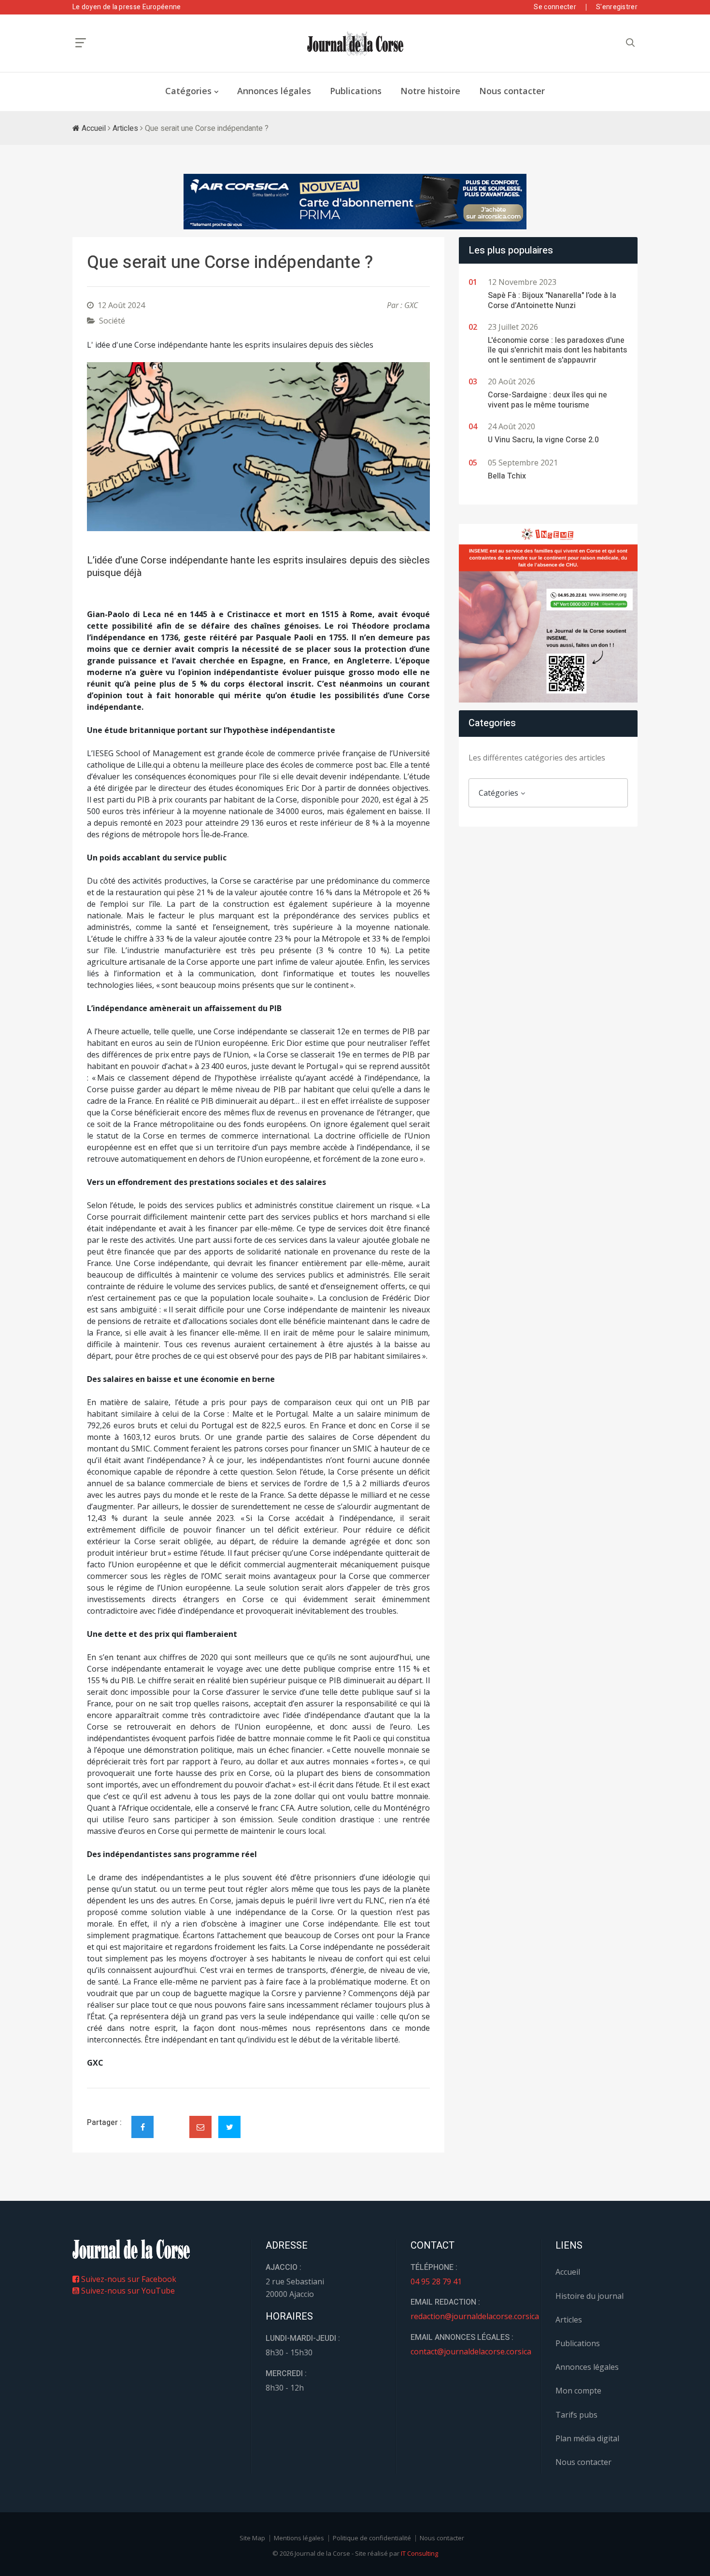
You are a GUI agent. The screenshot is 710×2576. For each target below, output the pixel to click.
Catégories (188, 91)
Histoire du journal (589, 2296)
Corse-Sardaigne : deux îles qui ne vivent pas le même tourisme (547, 400)
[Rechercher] (630, 43)
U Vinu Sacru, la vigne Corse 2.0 (543, 440)
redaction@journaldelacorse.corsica (475, 2316)
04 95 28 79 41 (436, 2281)
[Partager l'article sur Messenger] (171, 2119)
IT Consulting (419, 2553)
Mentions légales (299, 2538)
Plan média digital (587, 2438)
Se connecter (555, 7)
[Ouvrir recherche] (81, 43)
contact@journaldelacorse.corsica (471, 2351)
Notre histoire (430, 91)
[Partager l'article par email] (200, 2127)
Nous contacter (512, 91)
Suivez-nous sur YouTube (127, 2291)
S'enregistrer (617, 7)
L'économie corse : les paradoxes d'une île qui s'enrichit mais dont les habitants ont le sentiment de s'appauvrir (557, 351)
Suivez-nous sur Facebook (128, 2279)
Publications (356, 91)
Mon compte (578, 2391)
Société (112, 321)
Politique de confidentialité (372, 2538)
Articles (125, 128)
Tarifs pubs (576, 2415)
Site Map (252, 2538)
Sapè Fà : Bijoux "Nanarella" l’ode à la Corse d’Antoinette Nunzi (552, 301)
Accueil (93, 128)
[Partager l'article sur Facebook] (142, 2127)
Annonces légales (274, 91)
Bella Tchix (507, 476)
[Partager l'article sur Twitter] (229, 2127)
